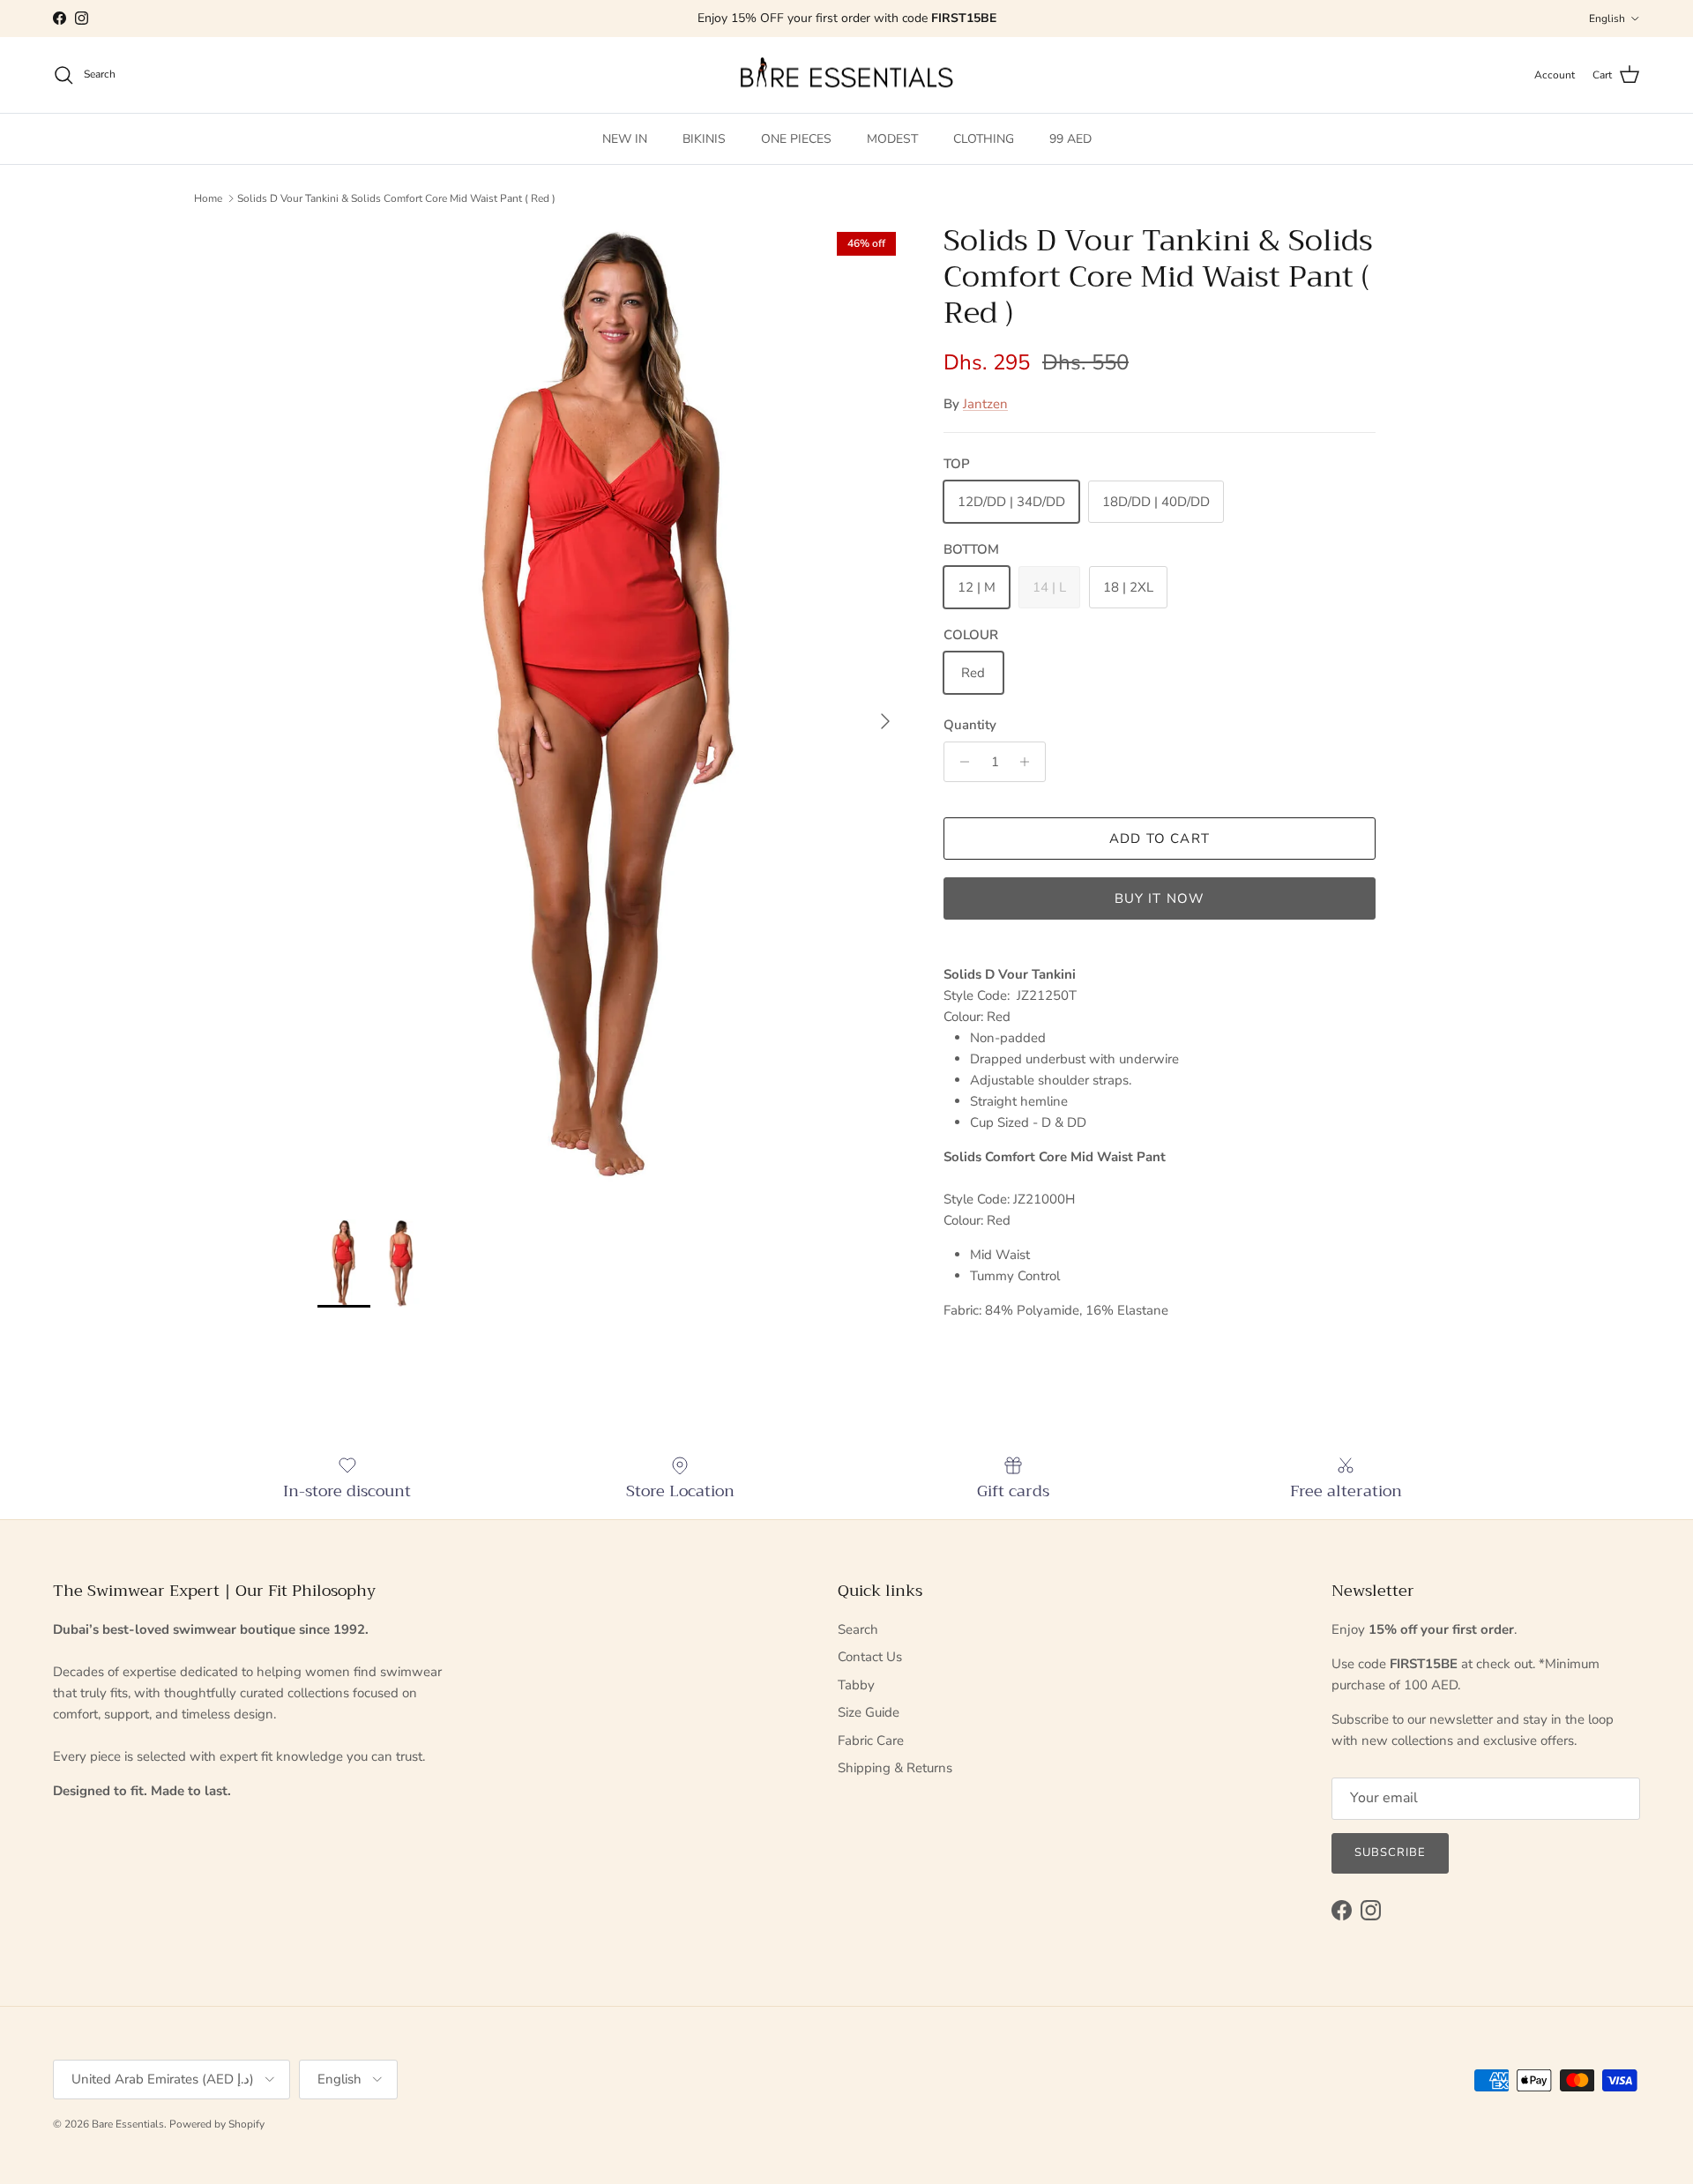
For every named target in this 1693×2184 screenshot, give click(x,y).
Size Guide (869, 1712)
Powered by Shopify (217, 2124)
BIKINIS (704, 139)
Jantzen (985, 404)
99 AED (1070, 139)
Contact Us (870, 1657)
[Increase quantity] (1029, 762)
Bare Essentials (128, 2124)
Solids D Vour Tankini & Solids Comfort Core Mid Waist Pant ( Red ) (396, 198)
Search (858, 1629)
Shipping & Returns (895, 1768)
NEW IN (625, 139)
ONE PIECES (796, 139)
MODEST (892, 139)
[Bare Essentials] (846, 75)
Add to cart (1160, 839)
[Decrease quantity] (960, 762)
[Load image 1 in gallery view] (611, 712)
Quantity (970, 725)
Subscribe (1390, 1852)
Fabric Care (871, 1740)
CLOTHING (984, 139)
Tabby (856, 1685)
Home (208, 198)
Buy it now (1160, 898)
